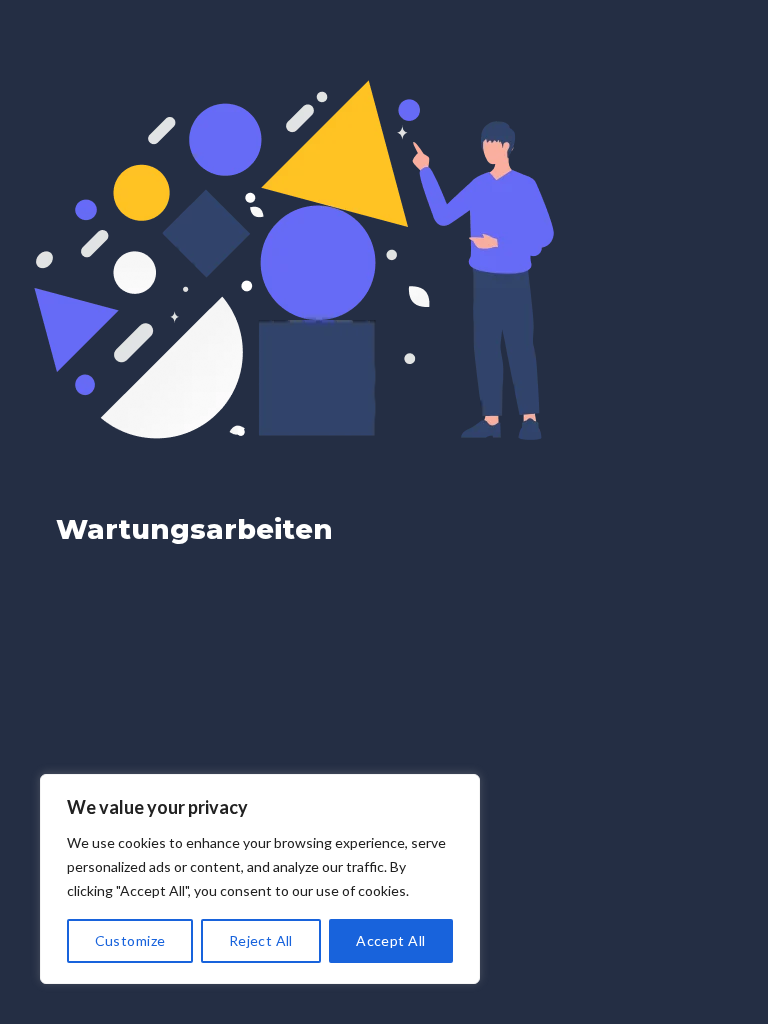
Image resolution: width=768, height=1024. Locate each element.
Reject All (261, 940)
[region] (260, 879)
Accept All (390, 940)
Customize (130, 940)
